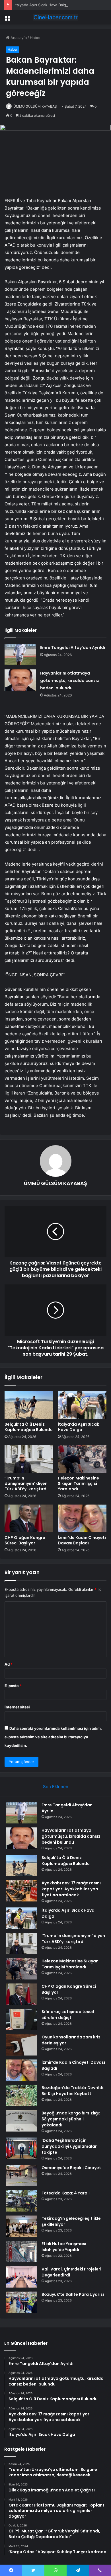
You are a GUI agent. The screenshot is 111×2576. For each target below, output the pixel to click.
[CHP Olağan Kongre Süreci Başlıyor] (29, 1518)
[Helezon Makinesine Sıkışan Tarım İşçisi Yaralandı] (82, 1459)
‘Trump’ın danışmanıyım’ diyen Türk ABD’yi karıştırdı (26, 1483)
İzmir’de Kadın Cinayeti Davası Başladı (82, 1540)
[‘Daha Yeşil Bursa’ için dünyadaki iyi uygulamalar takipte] (22, 2148)
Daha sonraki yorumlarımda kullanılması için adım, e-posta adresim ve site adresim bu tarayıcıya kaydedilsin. (53, 1737)
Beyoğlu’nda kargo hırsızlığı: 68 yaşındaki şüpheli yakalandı (71, 2119)
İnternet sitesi (17, 1707)
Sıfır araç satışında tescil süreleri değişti (68, 2015)
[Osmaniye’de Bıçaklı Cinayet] (22, 2176)
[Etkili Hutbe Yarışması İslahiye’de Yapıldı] (22, 2252)
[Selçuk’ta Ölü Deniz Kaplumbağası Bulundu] (29, 1405)
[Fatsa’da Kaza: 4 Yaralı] (22, 2201)
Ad (9, 1664)
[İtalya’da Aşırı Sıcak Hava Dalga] (82, 1405)
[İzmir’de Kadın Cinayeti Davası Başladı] (82, 1518)
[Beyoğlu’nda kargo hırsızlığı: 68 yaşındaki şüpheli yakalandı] (22, 2121)
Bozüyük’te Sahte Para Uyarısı (73, 2294)
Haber (35, 38)
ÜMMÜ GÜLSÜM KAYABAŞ (35, 106)
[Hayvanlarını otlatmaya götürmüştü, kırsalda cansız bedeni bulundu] (20, 680)
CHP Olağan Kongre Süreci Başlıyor (25, 1540)
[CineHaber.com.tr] (55, 17)
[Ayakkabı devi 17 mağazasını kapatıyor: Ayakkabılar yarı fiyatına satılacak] (22, 1891)
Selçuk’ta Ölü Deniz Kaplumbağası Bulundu (29, 1427)
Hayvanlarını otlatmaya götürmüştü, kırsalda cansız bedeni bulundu (70, 681)
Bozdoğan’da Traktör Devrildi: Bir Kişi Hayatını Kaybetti (73, 2091)
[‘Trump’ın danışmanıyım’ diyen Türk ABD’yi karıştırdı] (29, 1459)
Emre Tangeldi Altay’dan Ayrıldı (73, 647)
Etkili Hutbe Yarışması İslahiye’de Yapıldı (64, 2247)
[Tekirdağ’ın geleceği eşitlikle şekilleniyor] (22, 2226)
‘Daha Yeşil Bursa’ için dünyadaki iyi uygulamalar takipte (69, 2146)
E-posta (13, 1686)
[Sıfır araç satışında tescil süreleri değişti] (22, 2019)
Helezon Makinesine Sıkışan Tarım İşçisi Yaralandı (78, 1483)
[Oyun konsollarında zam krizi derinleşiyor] (22, 2045)
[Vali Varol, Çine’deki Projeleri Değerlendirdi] (22, 2277)
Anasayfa (18, 38)
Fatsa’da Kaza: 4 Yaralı (66, 2193)
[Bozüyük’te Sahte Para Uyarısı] (22, 2302)
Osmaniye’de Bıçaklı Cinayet (71, 2168)
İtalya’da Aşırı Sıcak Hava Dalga (41, 5)
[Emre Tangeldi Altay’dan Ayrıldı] (20, 654)
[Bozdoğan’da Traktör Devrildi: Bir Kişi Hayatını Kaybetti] (22, 2096)
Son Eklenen (56, 1787)
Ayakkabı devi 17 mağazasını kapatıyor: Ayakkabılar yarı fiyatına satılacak (71, 1889)
